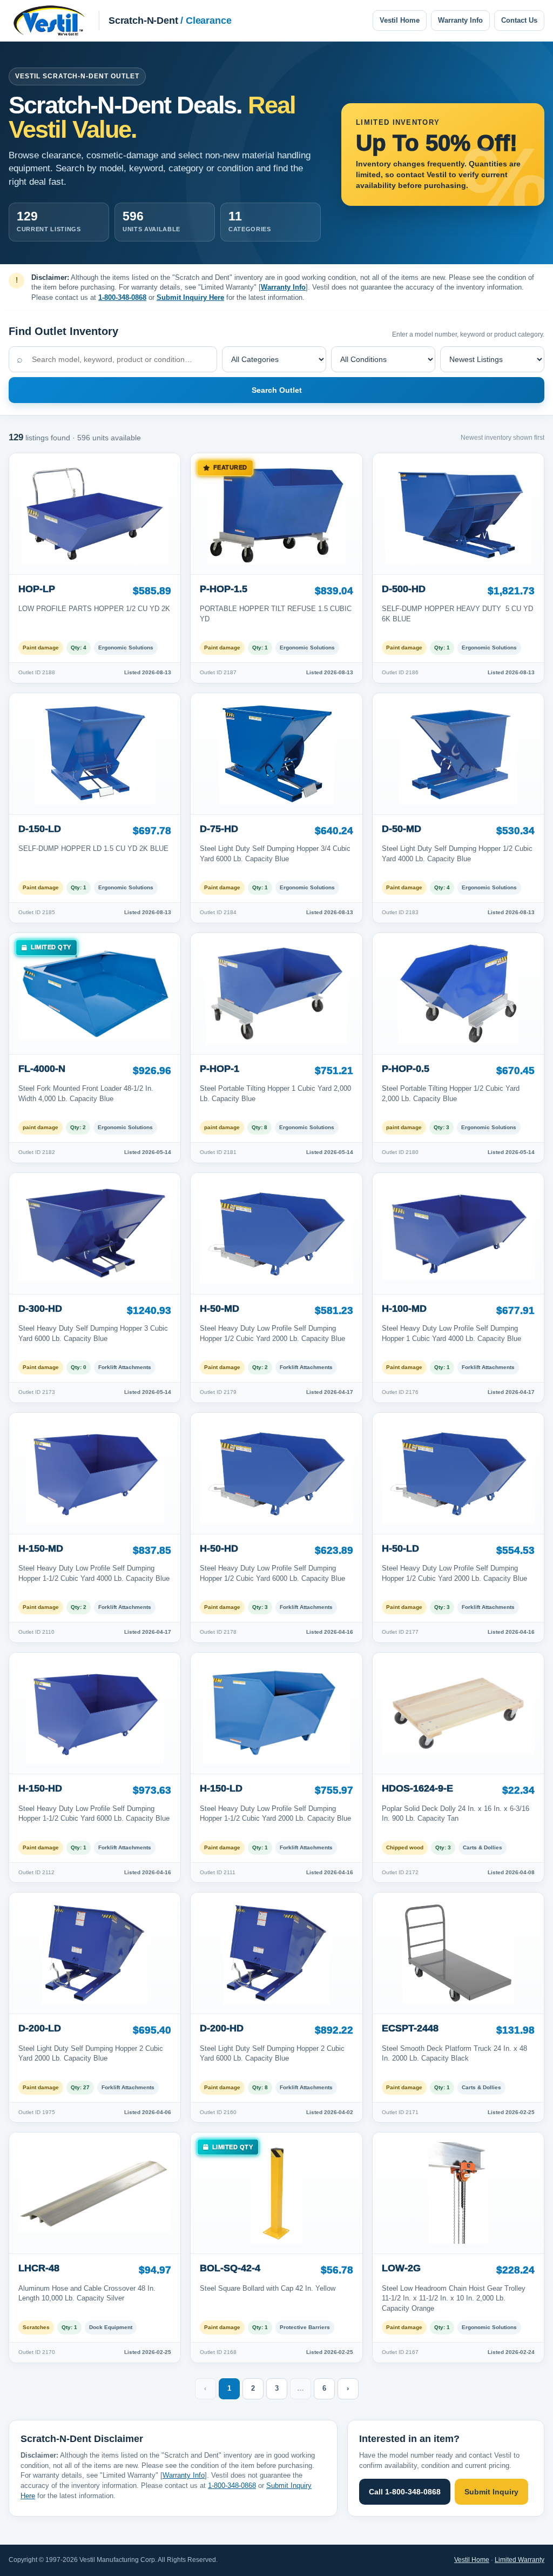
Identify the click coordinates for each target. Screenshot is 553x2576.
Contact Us (519, 20)
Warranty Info (460, 20)
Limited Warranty (520, 2560)
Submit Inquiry (491, 2492)
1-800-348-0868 (122, 297)
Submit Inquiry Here (190, 297)
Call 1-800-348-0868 (405, 2492)
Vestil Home (400, 20)
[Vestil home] (49, 21)
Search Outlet (277, 390)
